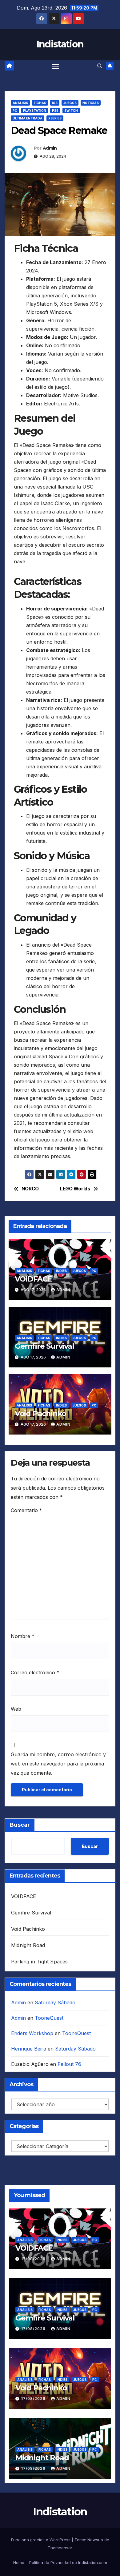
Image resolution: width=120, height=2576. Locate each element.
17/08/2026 (34, 2259)
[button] (100, 66)
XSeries (55, 118)
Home (19, 2562)
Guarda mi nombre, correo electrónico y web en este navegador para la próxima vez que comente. (58, 1764)
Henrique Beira (29, 2049)
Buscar (20, 1825)
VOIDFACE (33, 1279)
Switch (71, 111)
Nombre (23, 1636)
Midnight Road (28, 1945)
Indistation (60, 44)
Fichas (40, 103)
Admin (50, 148)
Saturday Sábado (55, 2002)
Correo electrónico (35, 1672)
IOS (55, 103)
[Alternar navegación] (56, 66)
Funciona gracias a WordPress (41, 2540)
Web (16, 1709)
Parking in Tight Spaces (40, 1962)
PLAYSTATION (35, 111)
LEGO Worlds (75, 1189)
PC (15, 111)
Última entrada (28, 118)
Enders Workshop (32, 2033)
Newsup (95, 2540)
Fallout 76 (69, 2064)
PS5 (55, 111)
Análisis (20, 103)
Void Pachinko (40, 1413)
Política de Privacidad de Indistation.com (68, 2562)
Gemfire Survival (44, 1346)
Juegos (70, 103)
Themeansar (60, 2548)
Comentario (26, 1510)
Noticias (91, 103)
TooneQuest (49, 2018)
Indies (61, 1271)
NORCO (30, 1189)
